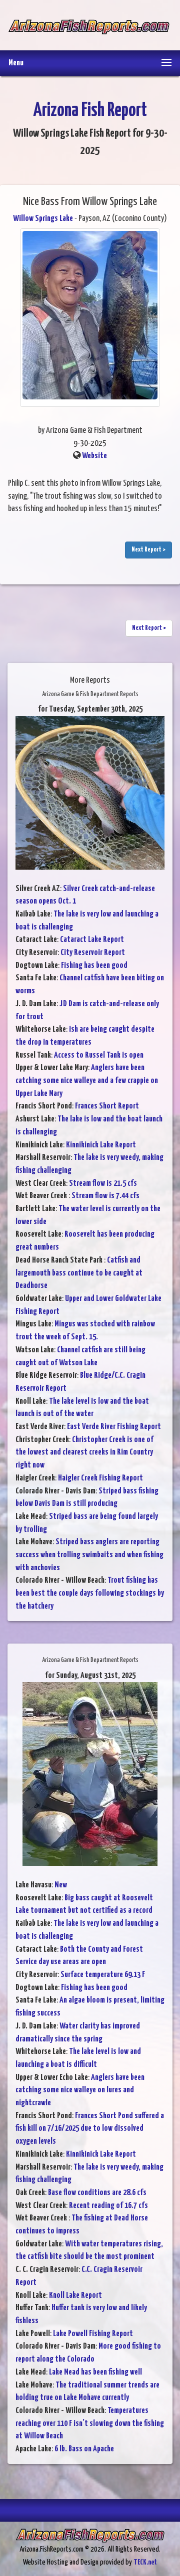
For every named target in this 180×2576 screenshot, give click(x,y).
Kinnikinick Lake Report (101, 1145)
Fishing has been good (94, 966)
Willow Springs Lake (43, 219)
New (61, 1885)
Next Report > (148, 550)
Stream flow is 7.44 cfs (105, 1196)
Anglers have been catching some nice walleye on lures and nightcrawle (80, 2090)
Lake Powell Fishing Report (93, 2334)
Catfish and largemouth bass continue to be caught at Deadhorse (79, 1273)
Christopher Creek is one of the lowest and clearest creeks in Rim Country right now (84, 1453)
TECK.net (145, 2562)
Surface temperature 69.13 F (103, 1975)
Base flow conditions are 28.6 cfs (97, 2193)
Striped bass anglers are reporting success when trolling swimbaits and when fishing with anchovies (89, 1555)
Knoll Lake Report (75, 2296)
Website (94, 456)
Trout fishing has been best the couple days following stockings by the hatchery (90, 1593)
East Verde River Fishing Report (114, 1427)
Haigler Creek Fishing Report (100, 1478)
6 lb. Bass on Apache (84, 2449)
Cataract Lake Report (92, 940)
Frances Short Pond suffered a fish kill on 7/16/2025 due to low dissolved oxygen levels (90, 2129)
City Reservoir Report (93, 953)
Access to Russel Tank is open (99, 1055)
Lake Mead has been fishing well (95, 2372)
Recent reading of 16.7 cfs (108, 2206)
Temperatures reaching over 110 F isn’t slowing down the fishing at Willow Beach (90, 2423)
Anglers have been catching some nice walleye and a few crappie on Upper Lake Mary (87, 1081)
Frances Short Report (107, 1106)
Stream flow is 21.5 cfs (103, 1184)
